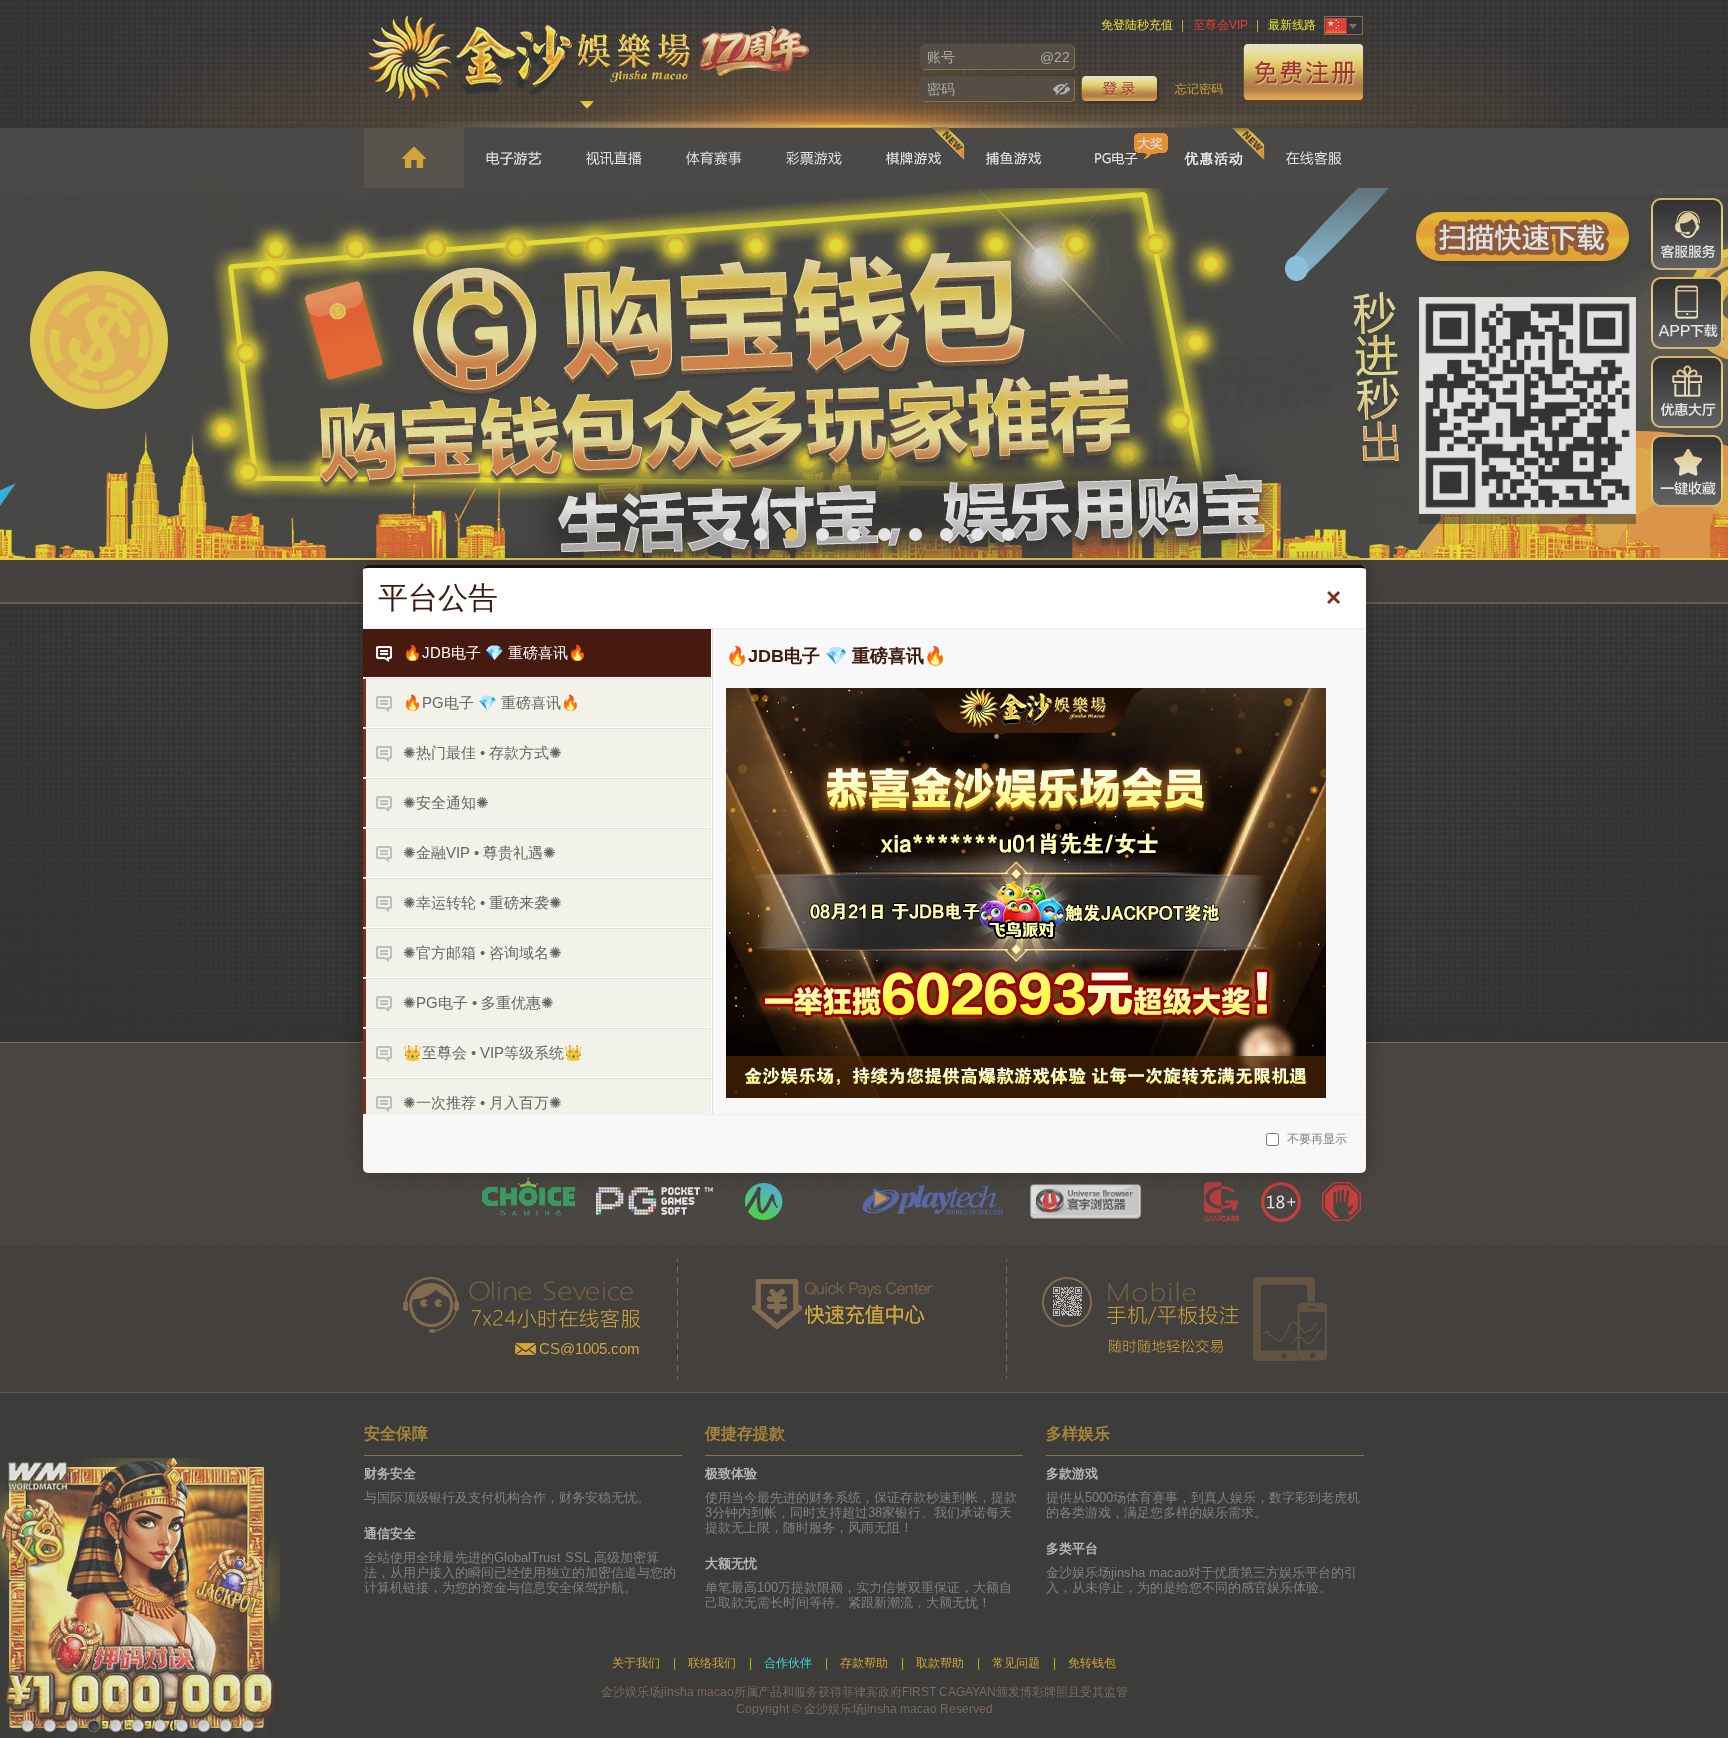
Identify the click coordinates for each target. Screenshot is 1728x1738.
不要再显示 (1315, 1139)
